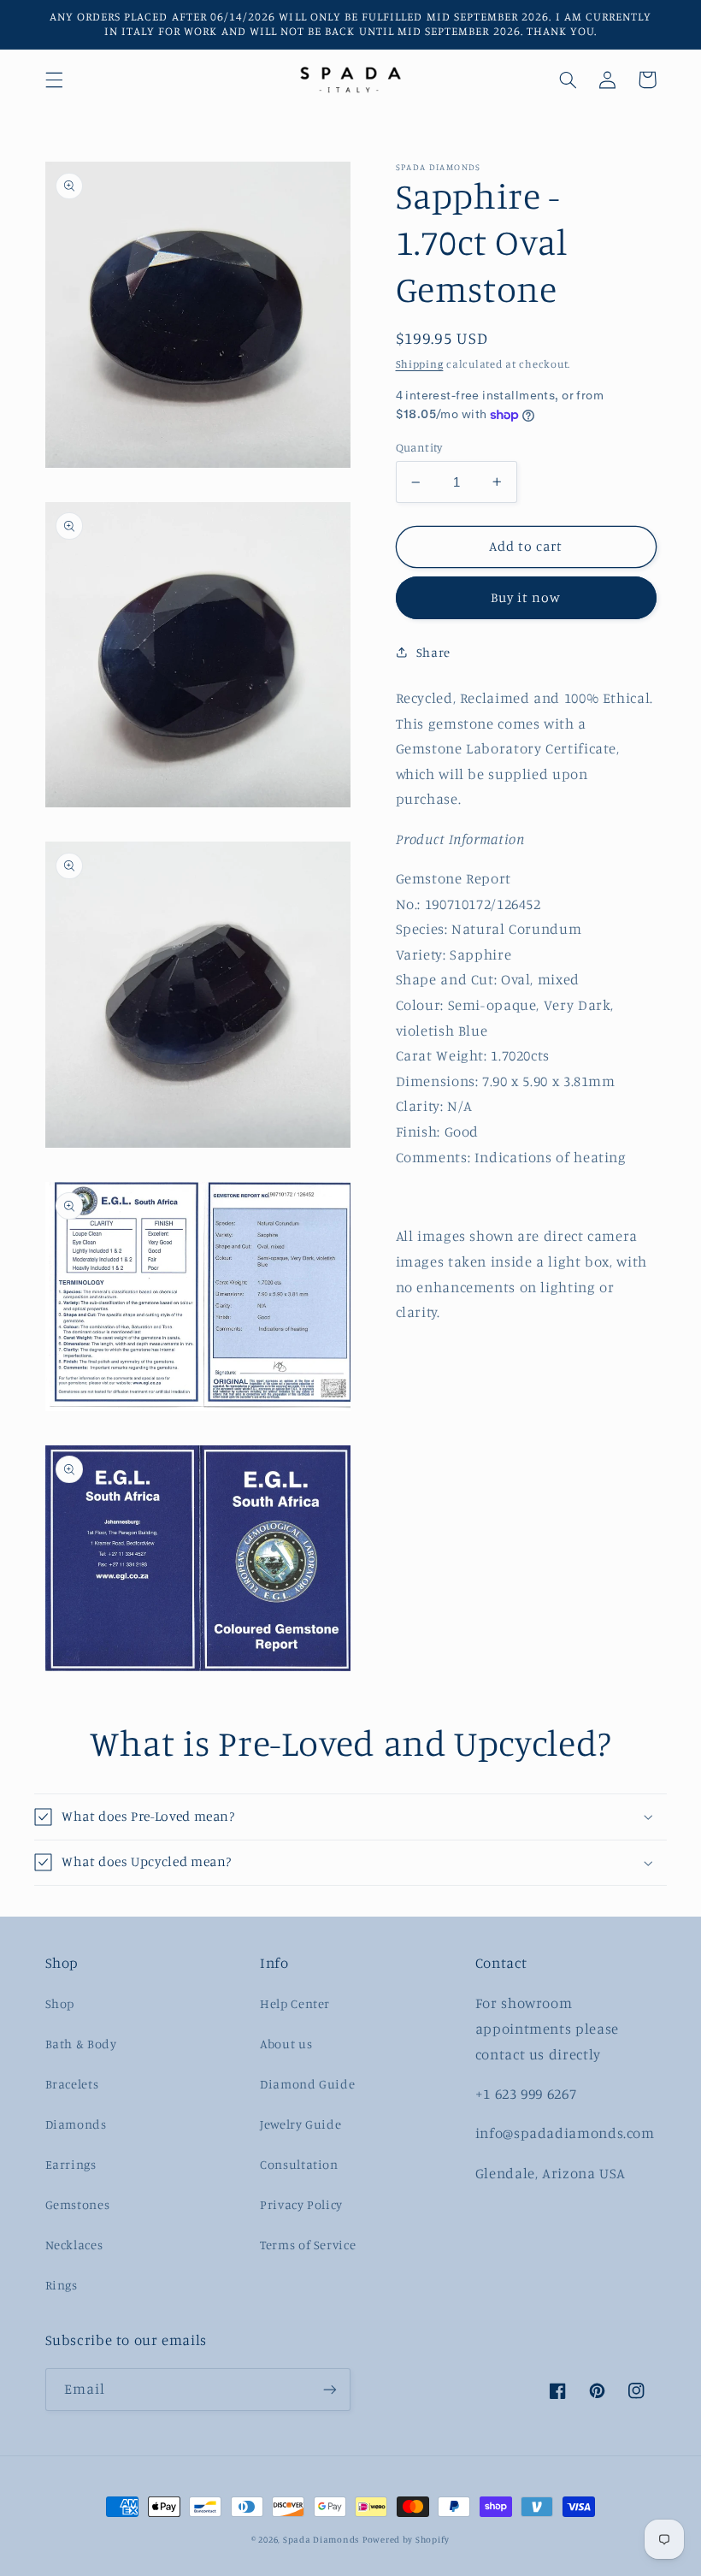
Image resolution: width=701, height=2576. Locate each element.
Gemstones (78, 2204)
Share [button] (433, 652)
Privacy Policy (301, 2204)
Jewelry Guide (300, 2124)
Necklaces (74, 2245)
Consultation (299, 2164)
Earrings (71, 2164)
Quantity (419, 447)
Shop (60, 2003)
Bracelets (72, 2084)
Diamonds (76, 2124)
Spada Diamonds (321, 2539)
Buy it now (526, 597)
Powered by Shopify (406, 2539)
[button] (54, 80)
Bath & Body (81, 2044)
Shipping (420, 364)
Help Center (295, 2003)
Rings (62, 2285)
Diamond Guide (307, 2084)
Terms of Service (308, 2245)
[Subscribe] (330, 2389)
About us (286, 2044)
